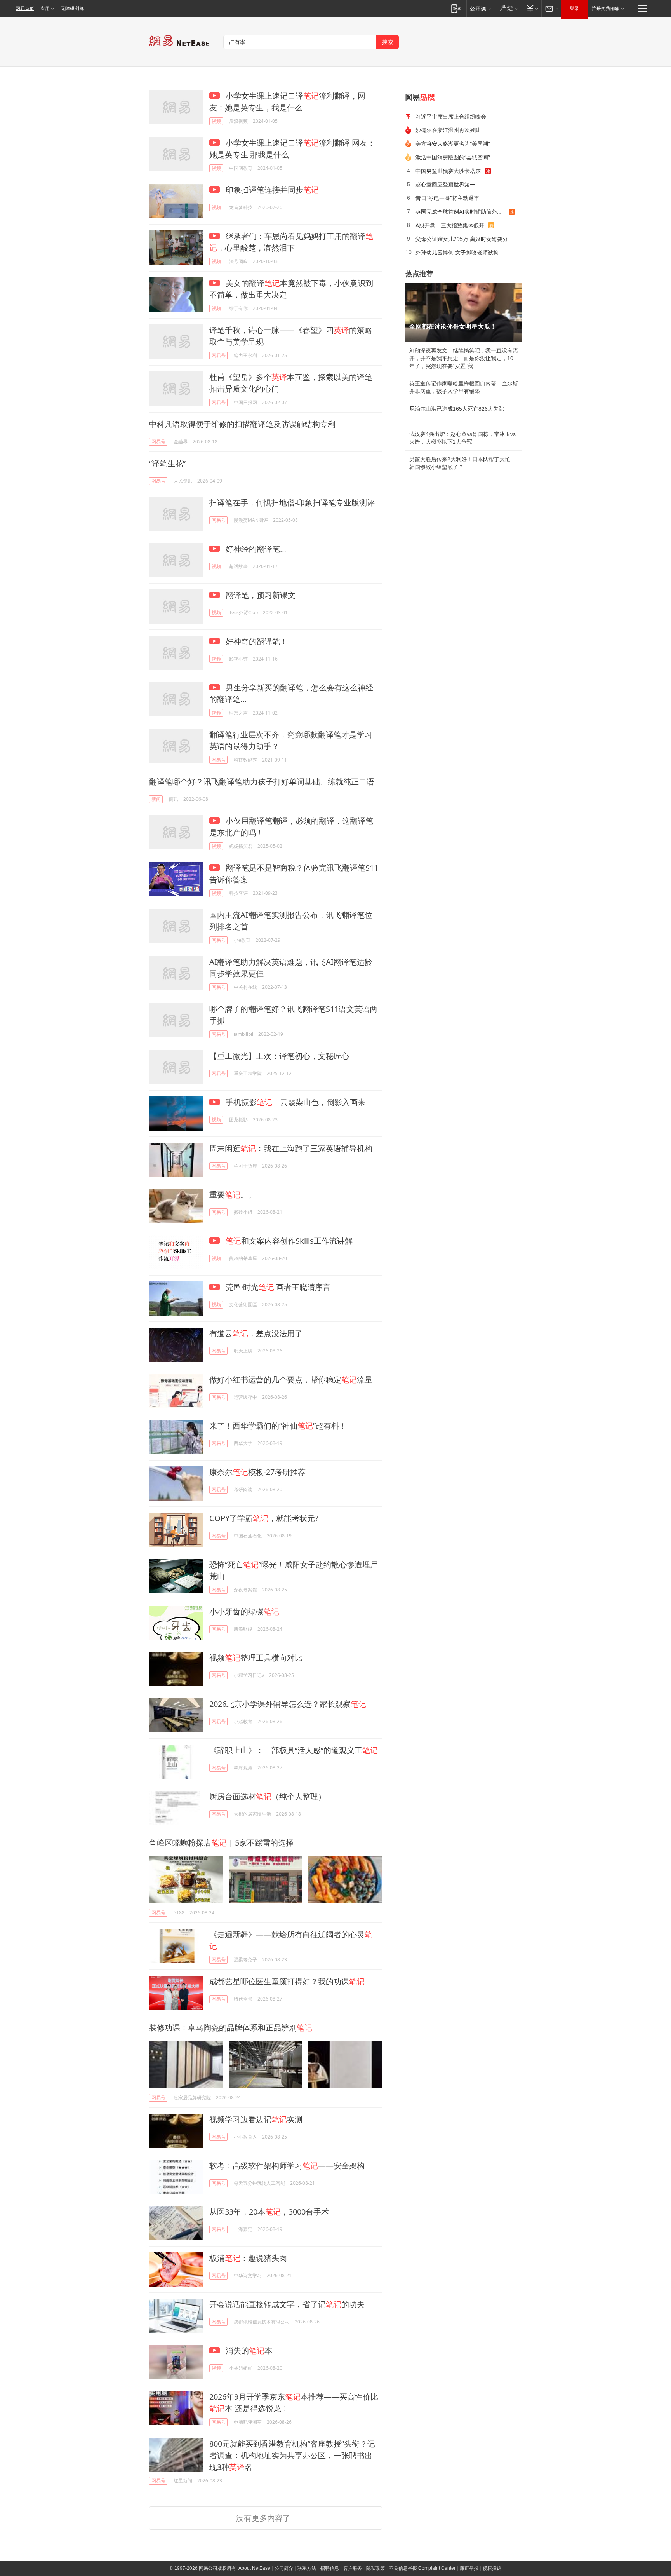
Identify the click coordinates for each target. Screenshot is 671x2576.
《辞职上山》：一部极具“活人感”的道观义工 (294, 1750)
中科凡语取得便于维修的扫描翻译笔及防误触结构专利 (242, 424)
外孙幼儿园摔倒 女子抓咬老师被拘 (457, 252)
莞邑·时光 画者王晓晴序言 (277, 1287)
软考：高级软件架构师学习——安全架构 (287, 2166)
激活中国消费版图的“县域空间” (453, 157)
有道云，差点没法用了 (256, 1333)
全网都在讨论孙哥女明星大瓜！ (453, 327)
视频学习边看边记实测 (256, 2119)
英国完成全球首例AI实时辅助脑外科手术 (462, 212)
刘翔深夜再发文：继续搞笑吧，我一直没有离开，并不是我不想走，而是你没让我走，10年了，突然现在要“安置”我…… (464, 358)
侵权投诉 (492, 2568)
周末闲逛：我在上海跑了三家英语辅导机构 (291, 1148)
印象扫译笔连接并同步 (271, 190)
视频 (216, 121)
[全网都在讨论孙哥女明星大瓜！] (464, 312)
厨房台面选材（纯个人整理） (268, 1796)
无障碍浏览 (72, 9)
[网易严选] (508, 8)
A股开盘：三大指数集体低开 (450, 225)
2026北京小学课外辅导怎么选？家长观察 (288, 1704)
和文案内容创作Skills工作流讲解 (289, 1241)
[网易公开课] (480, 8)
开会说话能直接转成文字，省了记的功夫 (287, 2304)
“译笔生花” (167, 463)
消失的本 (248, 2350)
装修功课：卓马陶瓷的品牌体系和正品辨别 (231, 2028)
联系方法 (307, 2568)
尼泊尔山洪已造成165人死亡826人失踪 (457, 409)
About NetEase (254, 2568)
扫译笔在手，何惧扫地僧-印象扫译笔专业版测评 (292, 503)
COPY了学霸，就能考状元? (264, 1518)
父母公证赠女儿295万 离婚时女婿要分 (462, 239)
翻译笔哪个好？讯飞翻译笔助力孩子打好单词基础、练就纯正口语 (262, 782)
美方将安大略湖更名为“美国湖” (453, 144)
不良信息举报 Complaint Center (422, 2568)
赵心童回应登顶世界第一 (445, 184)
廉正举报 (469, 2568)
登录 (574, 9)
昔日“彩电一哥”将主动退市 (447, 198)
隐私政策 (375, 2568)
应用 (45, 9)
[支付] (531, 8)
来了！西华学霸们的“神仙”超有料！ (278, 1426)
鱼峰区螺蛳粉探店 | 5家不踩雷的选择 (221, 1843)
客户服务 (353, 2568)
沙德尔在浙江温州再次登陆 (448, 130)
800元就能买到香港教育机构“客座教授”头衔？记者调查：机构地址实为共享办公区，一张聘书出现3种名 (292, 2455)
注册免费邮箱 (606, 9)
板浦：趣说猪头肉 (248, 2258)
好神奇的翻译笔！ (256, 641)
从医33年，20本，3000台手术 (269, 2212)
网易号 (219, 355)
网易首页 (25, 9)
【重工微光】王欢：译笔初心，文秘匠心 (279, 1056)
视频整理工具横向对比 (256, 1658)
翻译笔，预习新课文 (260, 595)
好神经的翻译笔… (255, 549)
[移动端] (456, 8)
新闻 (156, 799)
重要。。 (233, 1195)
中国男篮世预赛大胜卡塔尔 (448, 171)
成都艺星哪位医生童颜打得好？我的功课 (287, 1981)
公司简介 (284, 2568)
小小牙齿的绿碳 (244, 1611)
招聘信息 (330, 2568)
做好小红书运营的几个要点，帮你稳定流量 (291, 1380)
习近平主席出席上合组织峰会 (451, 116)
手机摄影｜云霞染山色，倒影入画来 (295, 1102)
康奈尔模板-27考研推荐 (257, 1472)
